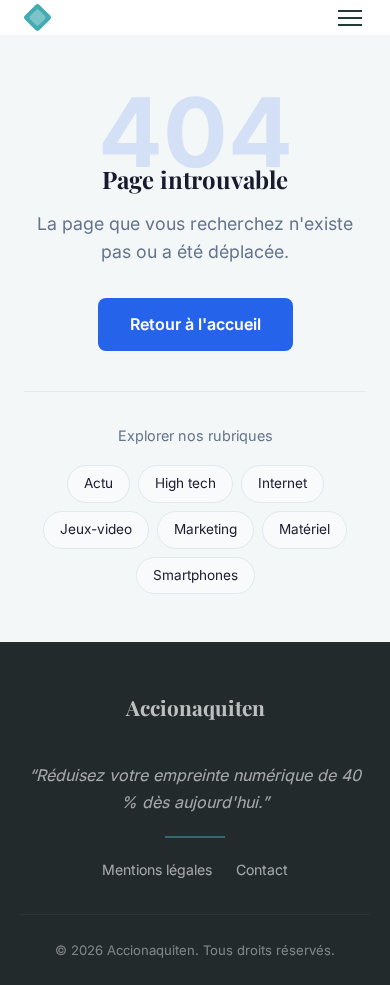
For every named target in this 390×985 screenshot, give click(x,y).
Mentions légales (157, 869)
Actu (98, 483)
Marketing (205, 529)
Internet (282, 483)
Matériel (304, 529)
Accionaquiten (195, 707)
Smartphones (195, 575)
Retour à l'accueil (195, 324)
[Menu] (350, 18)
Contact (262, 869)
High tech (185, 483)
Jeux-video (96, 529)
